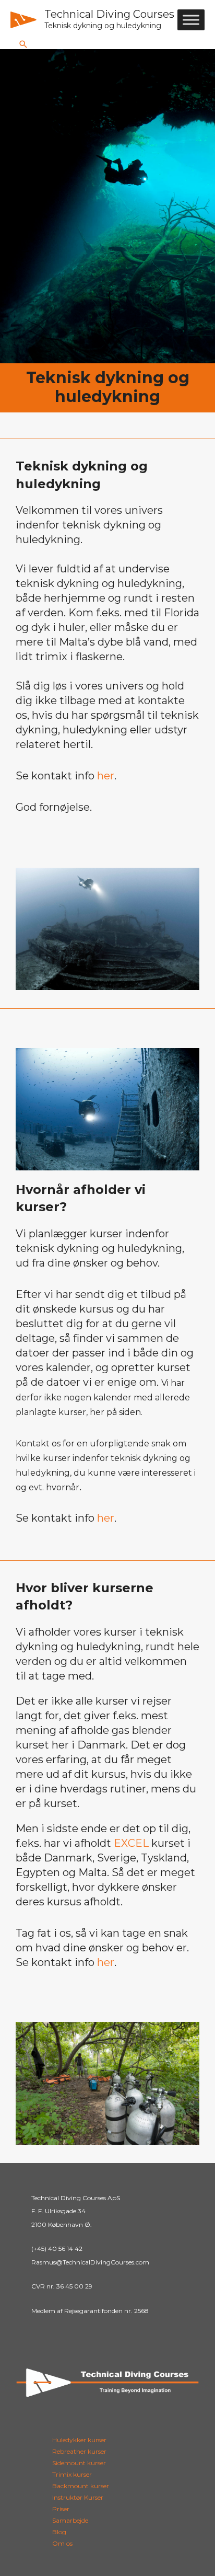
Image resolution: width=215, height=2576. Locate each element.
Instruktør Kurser (78, 2497)
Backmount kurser (81, 2486)
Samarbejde (70, 2520)
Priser (61, 2509)
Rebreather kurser (79, 2451)
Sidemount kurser (79, 2463)
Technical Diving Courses (109, 14)
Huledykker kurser (79, 2440)
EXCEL (131, 1843)
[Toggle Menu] (191, 20)
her (106, 776)
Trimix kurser (72, 2474)
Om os (62, 2543)
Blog (59, 2532)
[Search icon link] (23, 44)
